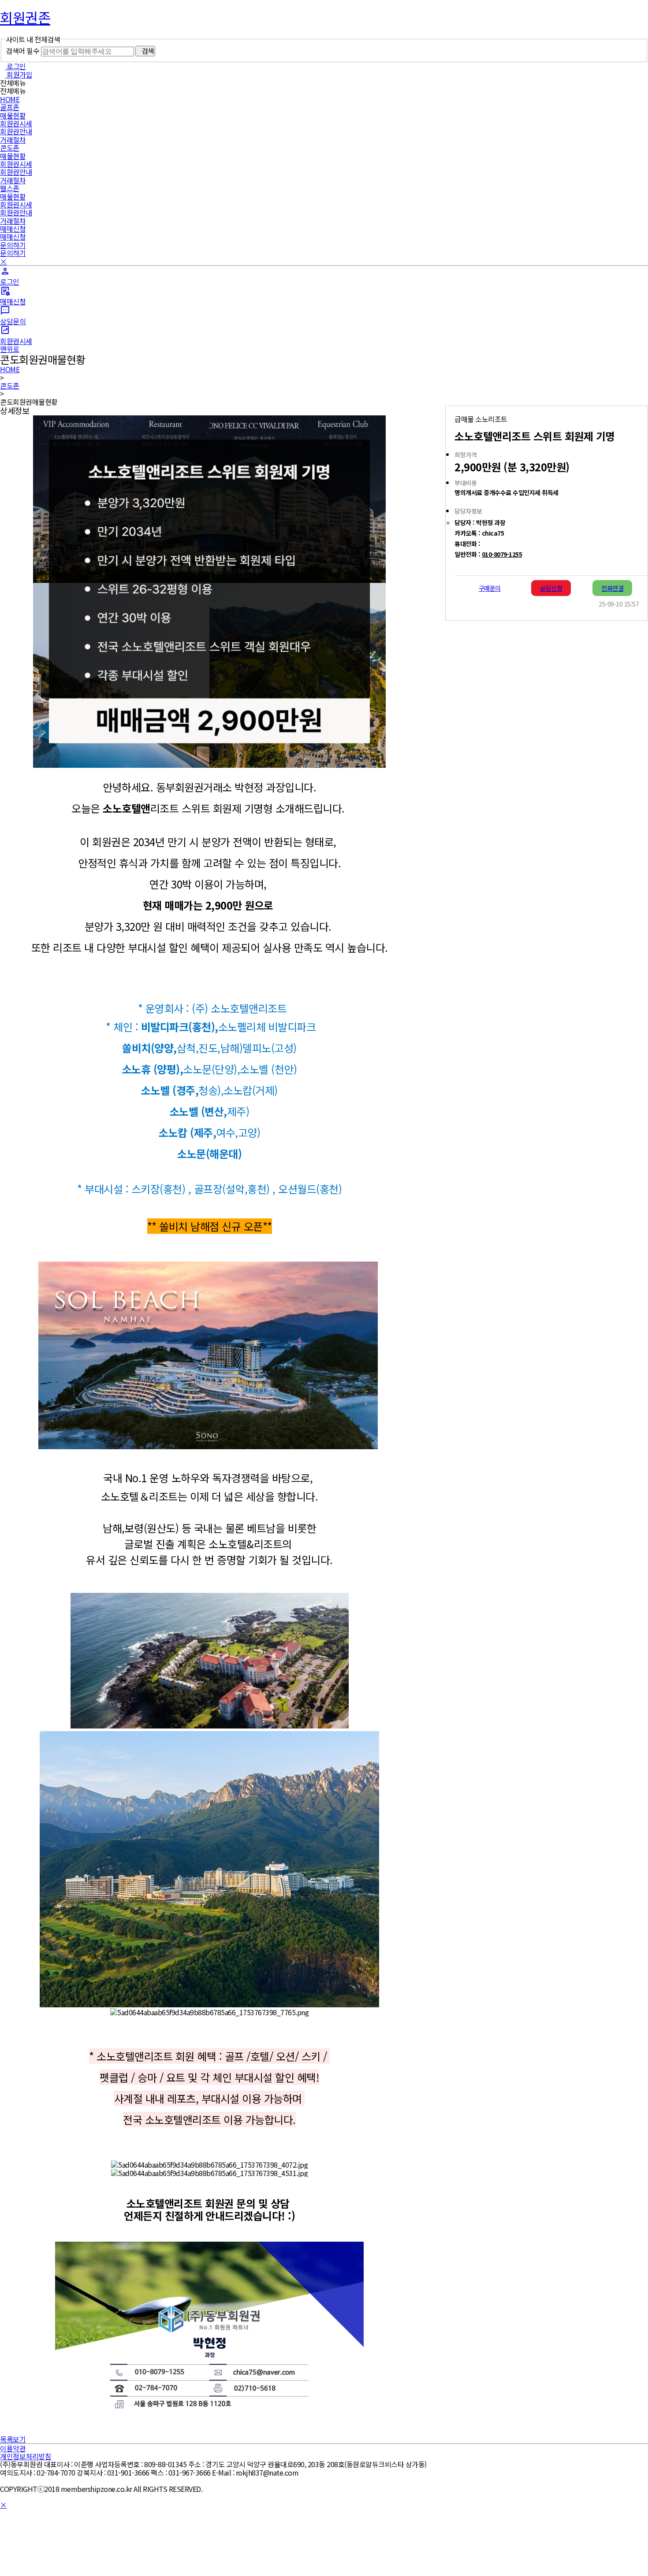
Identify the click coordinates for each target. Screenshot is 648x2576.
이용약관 (13, 2448)
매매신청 (13, 229)
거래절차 (13, 140)
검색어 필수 (22, 51)
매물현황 (13, 115)
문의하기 (13, 245)
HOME (10, 99)
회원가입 (19, 74)
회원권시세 (16, 123)
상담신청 (551, 588)
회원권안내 (16, 131)
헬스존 (10, 188)
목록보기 (13, 2439)
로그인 (16, 66)
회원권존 (25, 17)
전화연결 (612, 588)
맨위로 (10, 349)
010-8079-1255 (502, 554)
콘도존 (10, 148)
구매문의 (490, 588)
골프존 (10, 107)
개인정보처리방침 (26, 2456)
